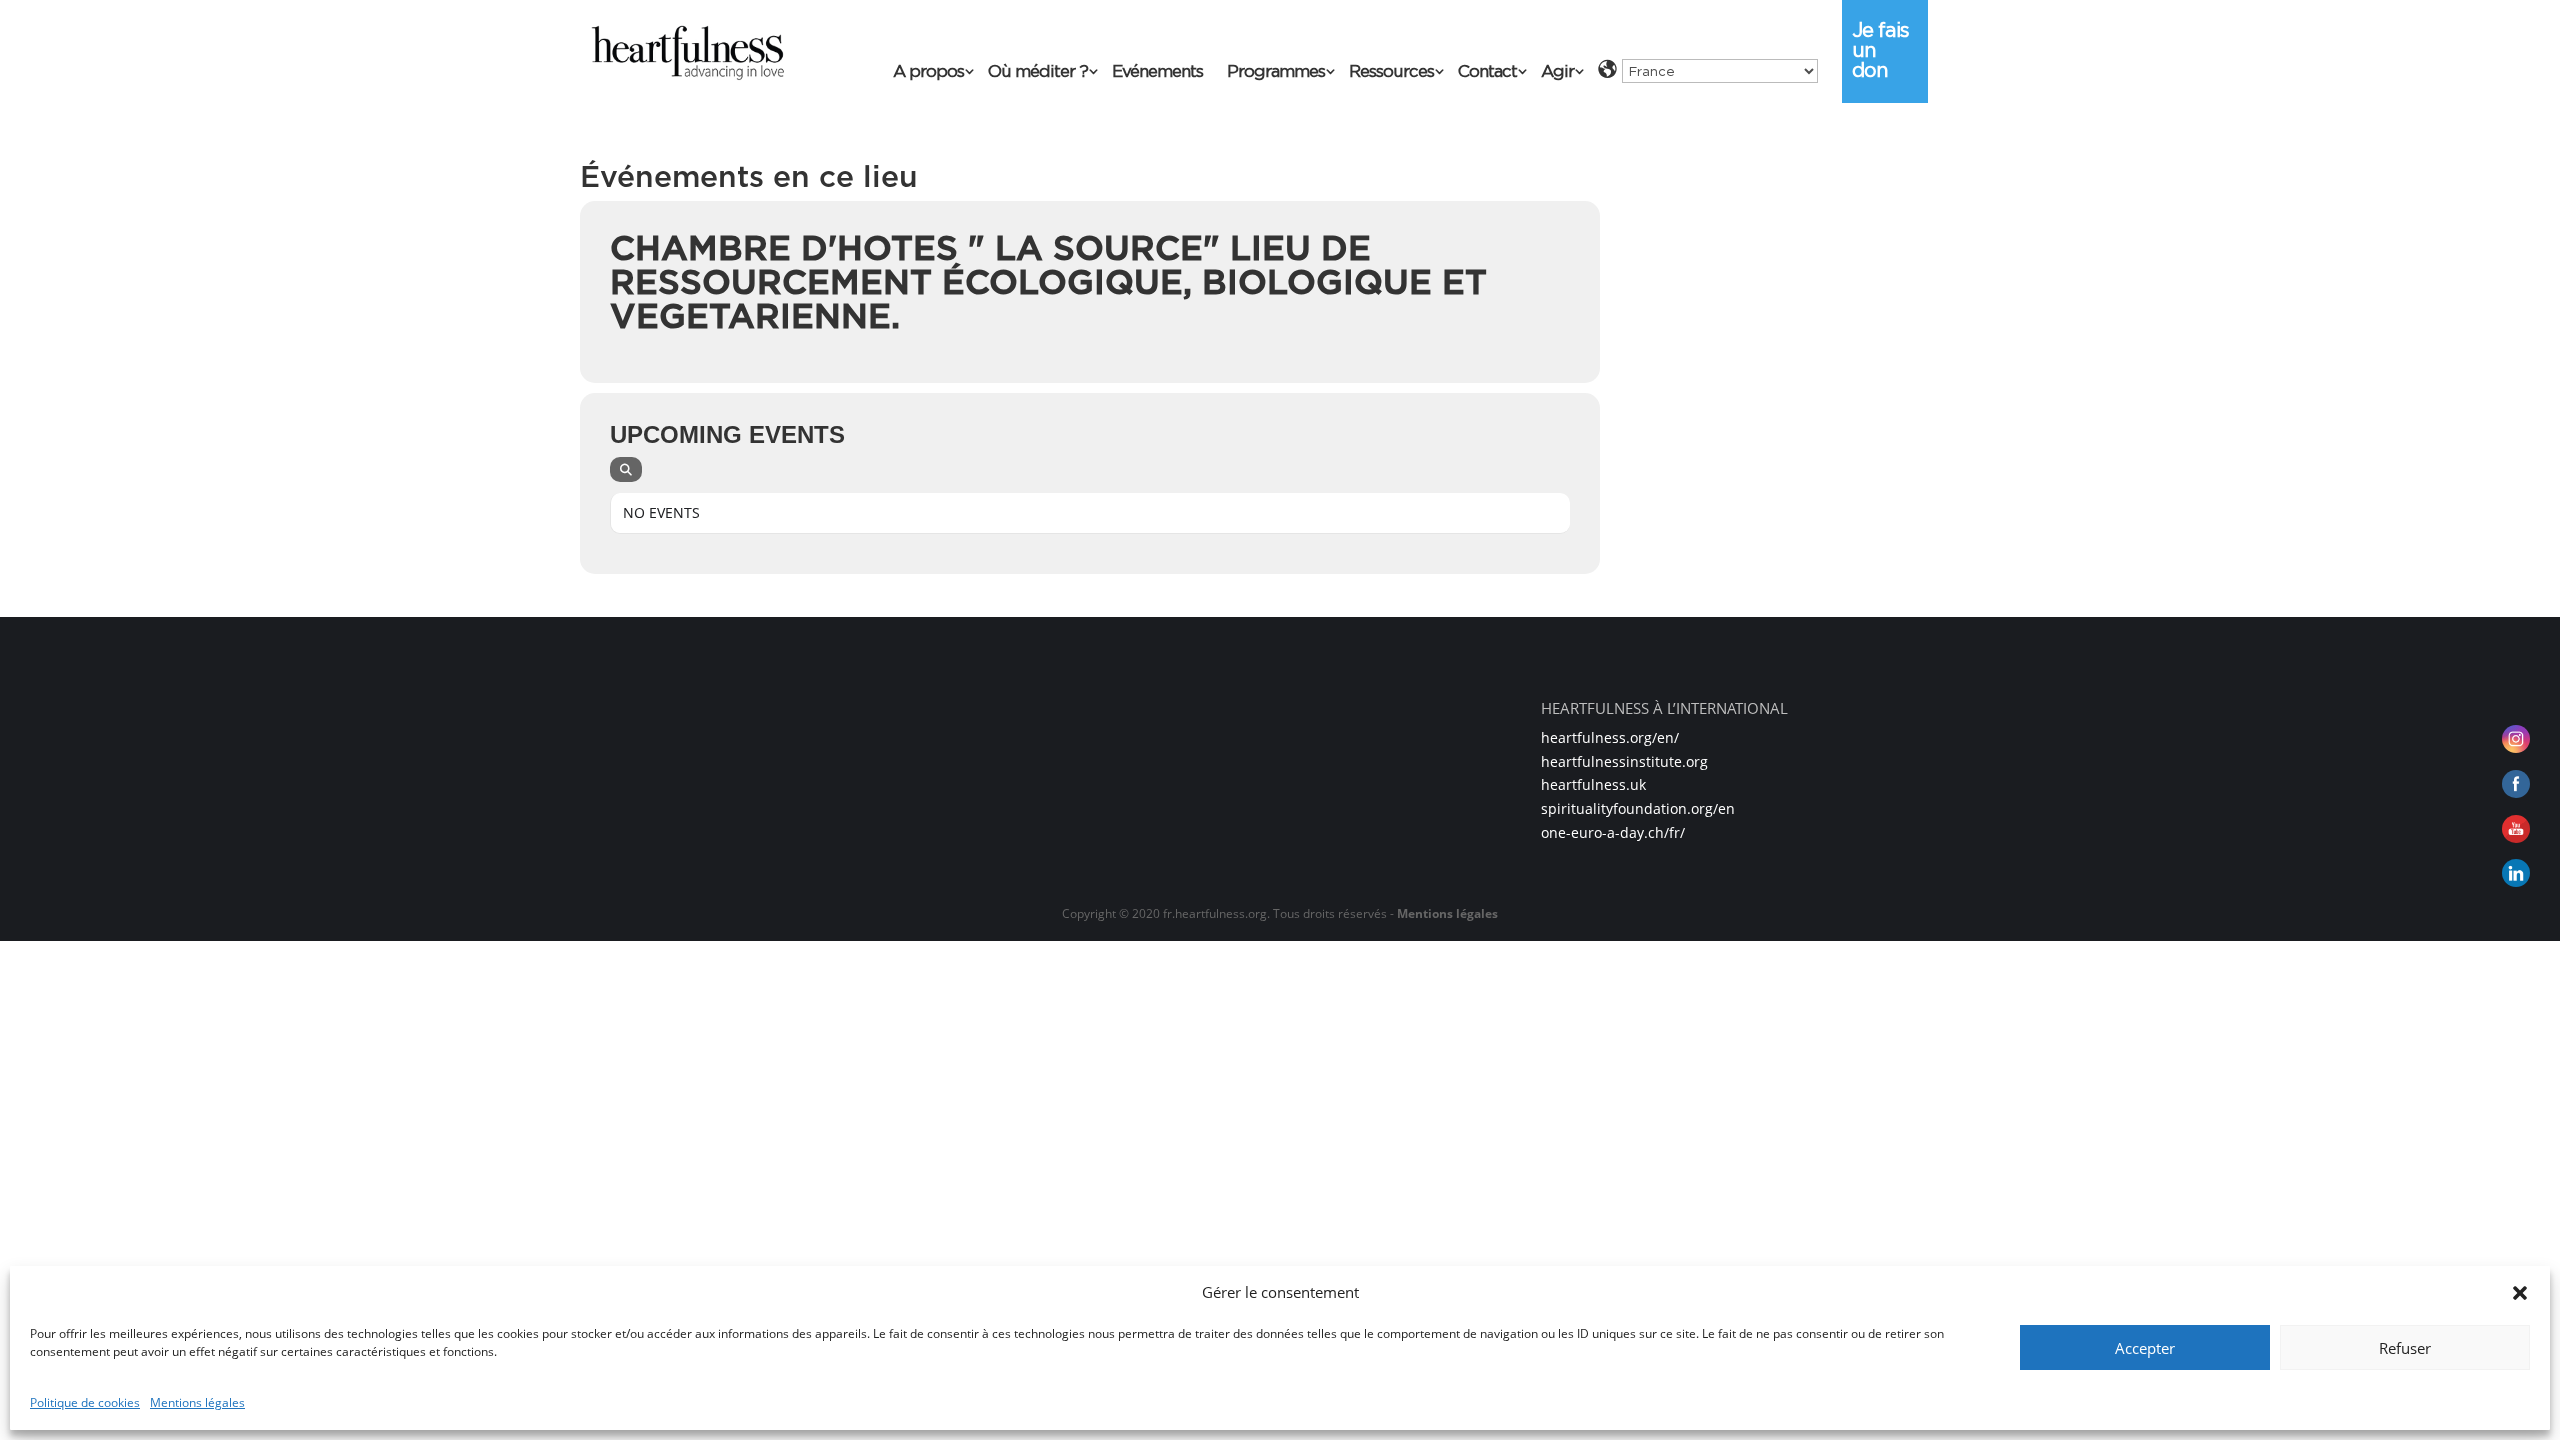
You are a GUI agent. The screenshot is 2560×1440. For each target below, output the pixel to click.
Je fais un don (1880, 50)
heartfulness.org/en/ (1610, 737)
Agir (1557, 72)
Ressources (1391, 72)
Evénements (1157, 72)
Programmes (1276, 72)
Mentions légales (197, 1402)
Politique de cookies (85, 1402)
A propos (928, 72)
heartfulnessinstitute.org (1624, 761)
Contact (1487, 72)
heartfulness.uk (1593, 784)
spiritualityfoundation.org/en (1638, 808)
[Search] (626, 469)
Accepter (2145, 1348)
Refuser (2405, 1348)
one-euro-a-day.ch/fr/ (1613, 832)
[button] (2520, 1293)
